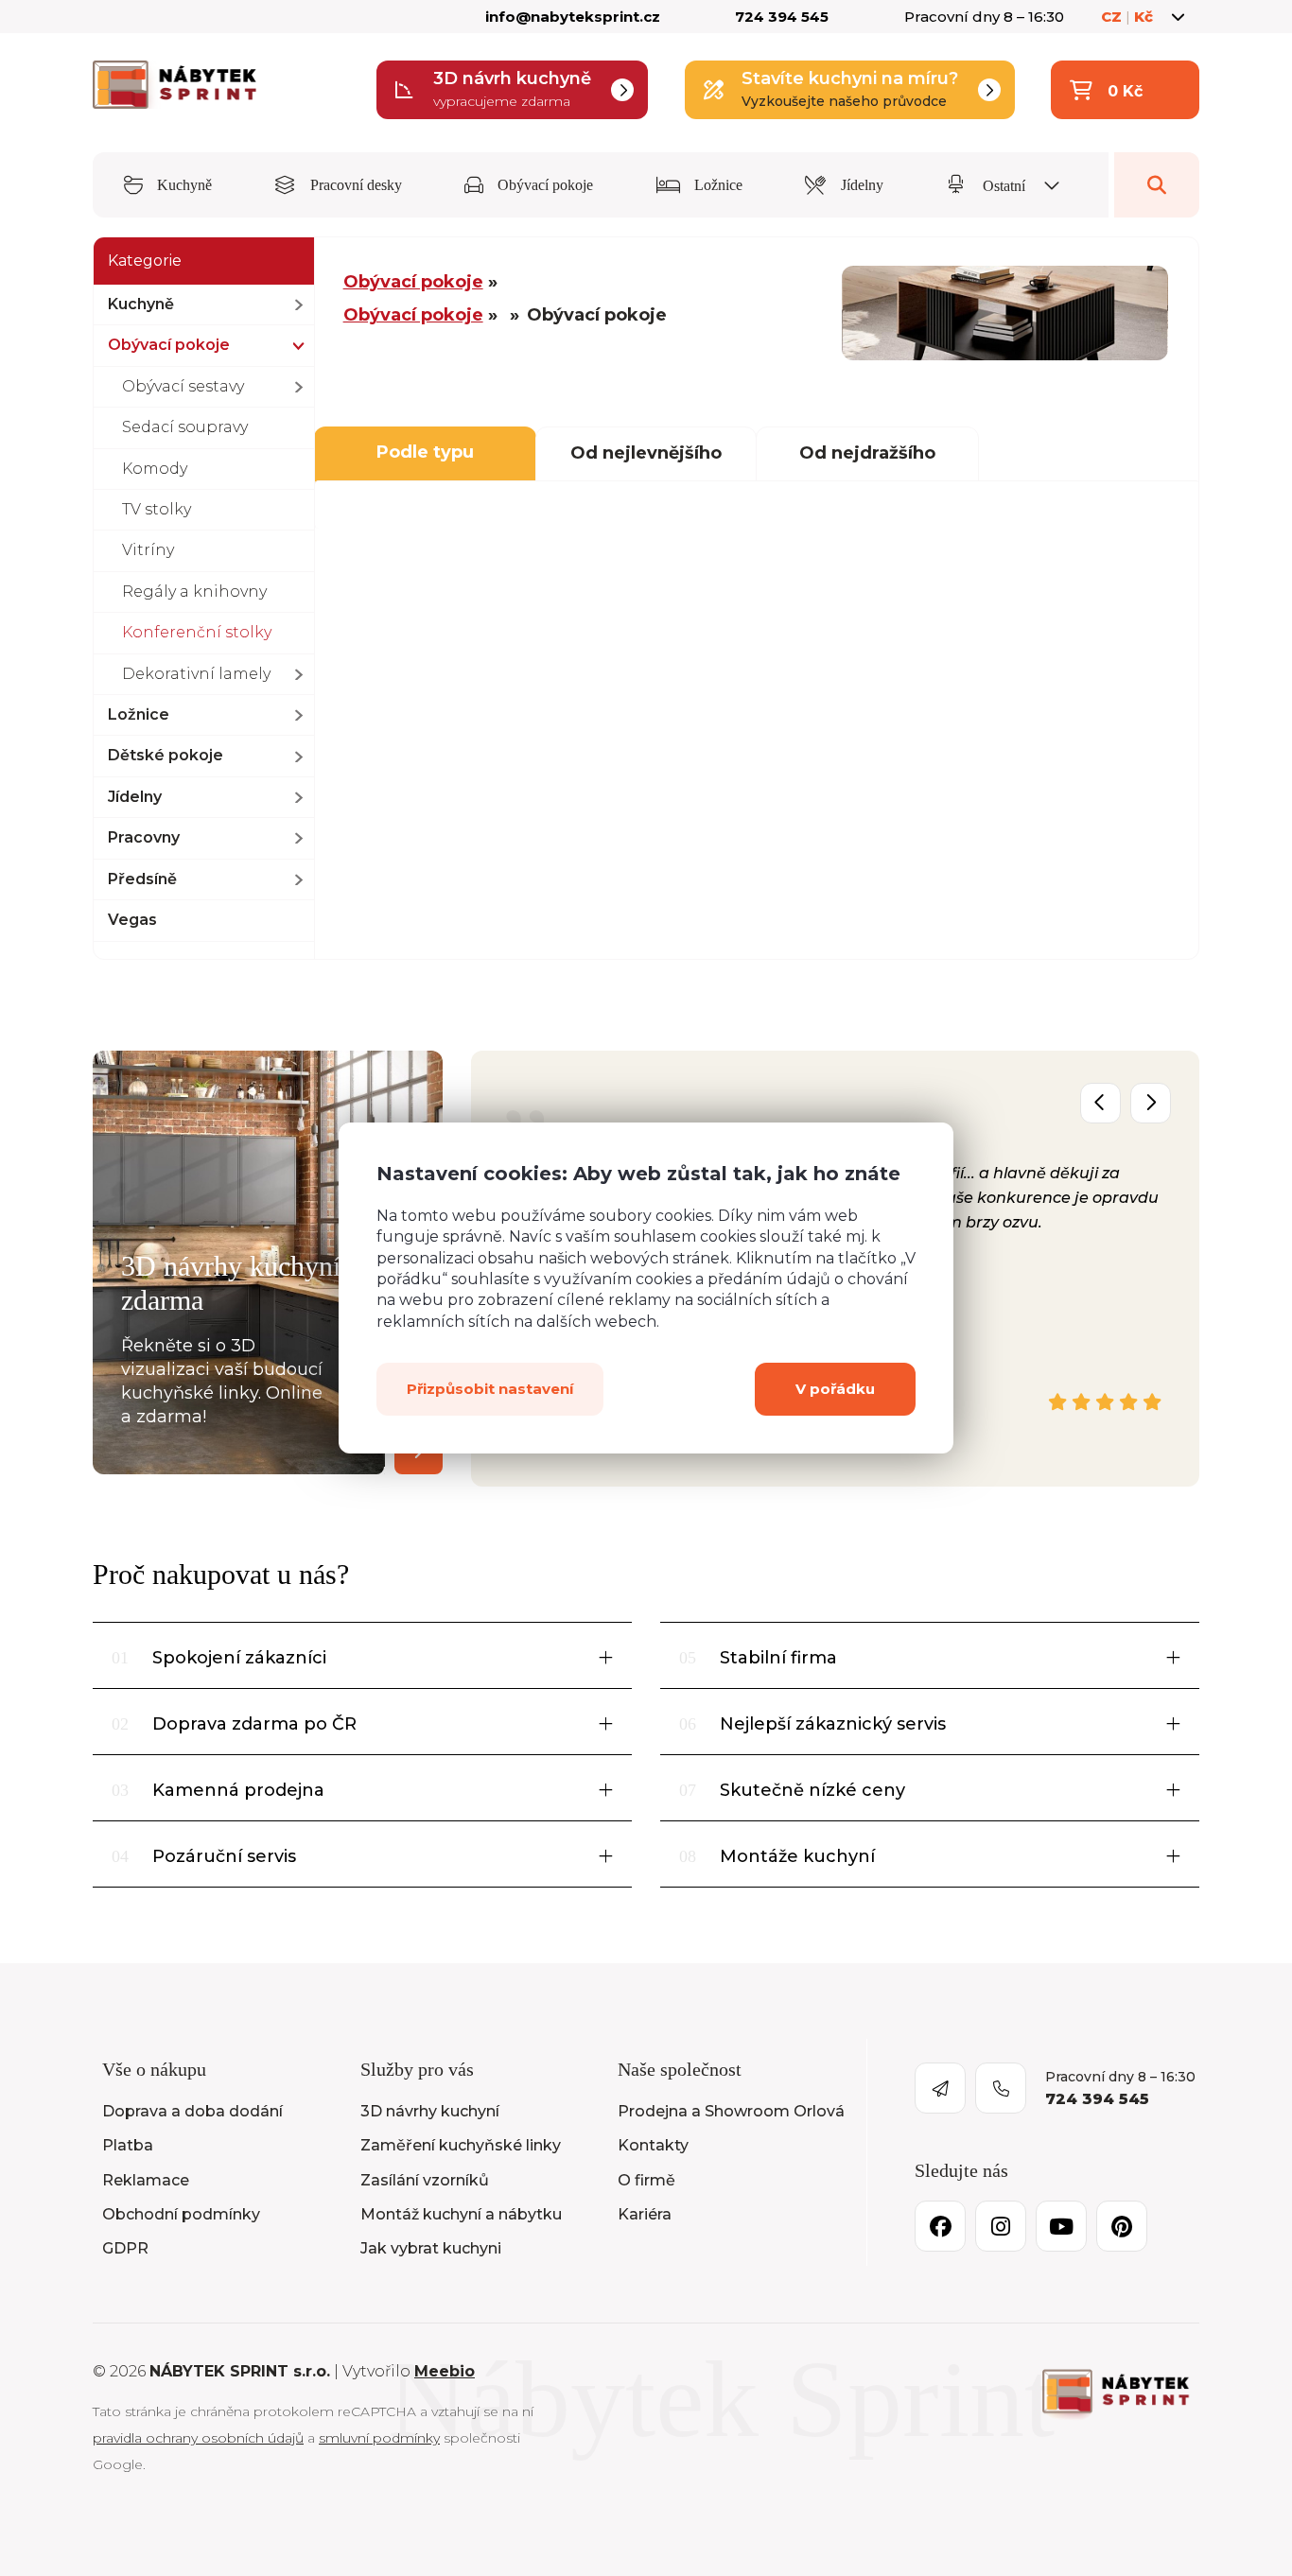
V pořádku (835, 1389)
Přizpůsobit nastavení (490, 1389)
